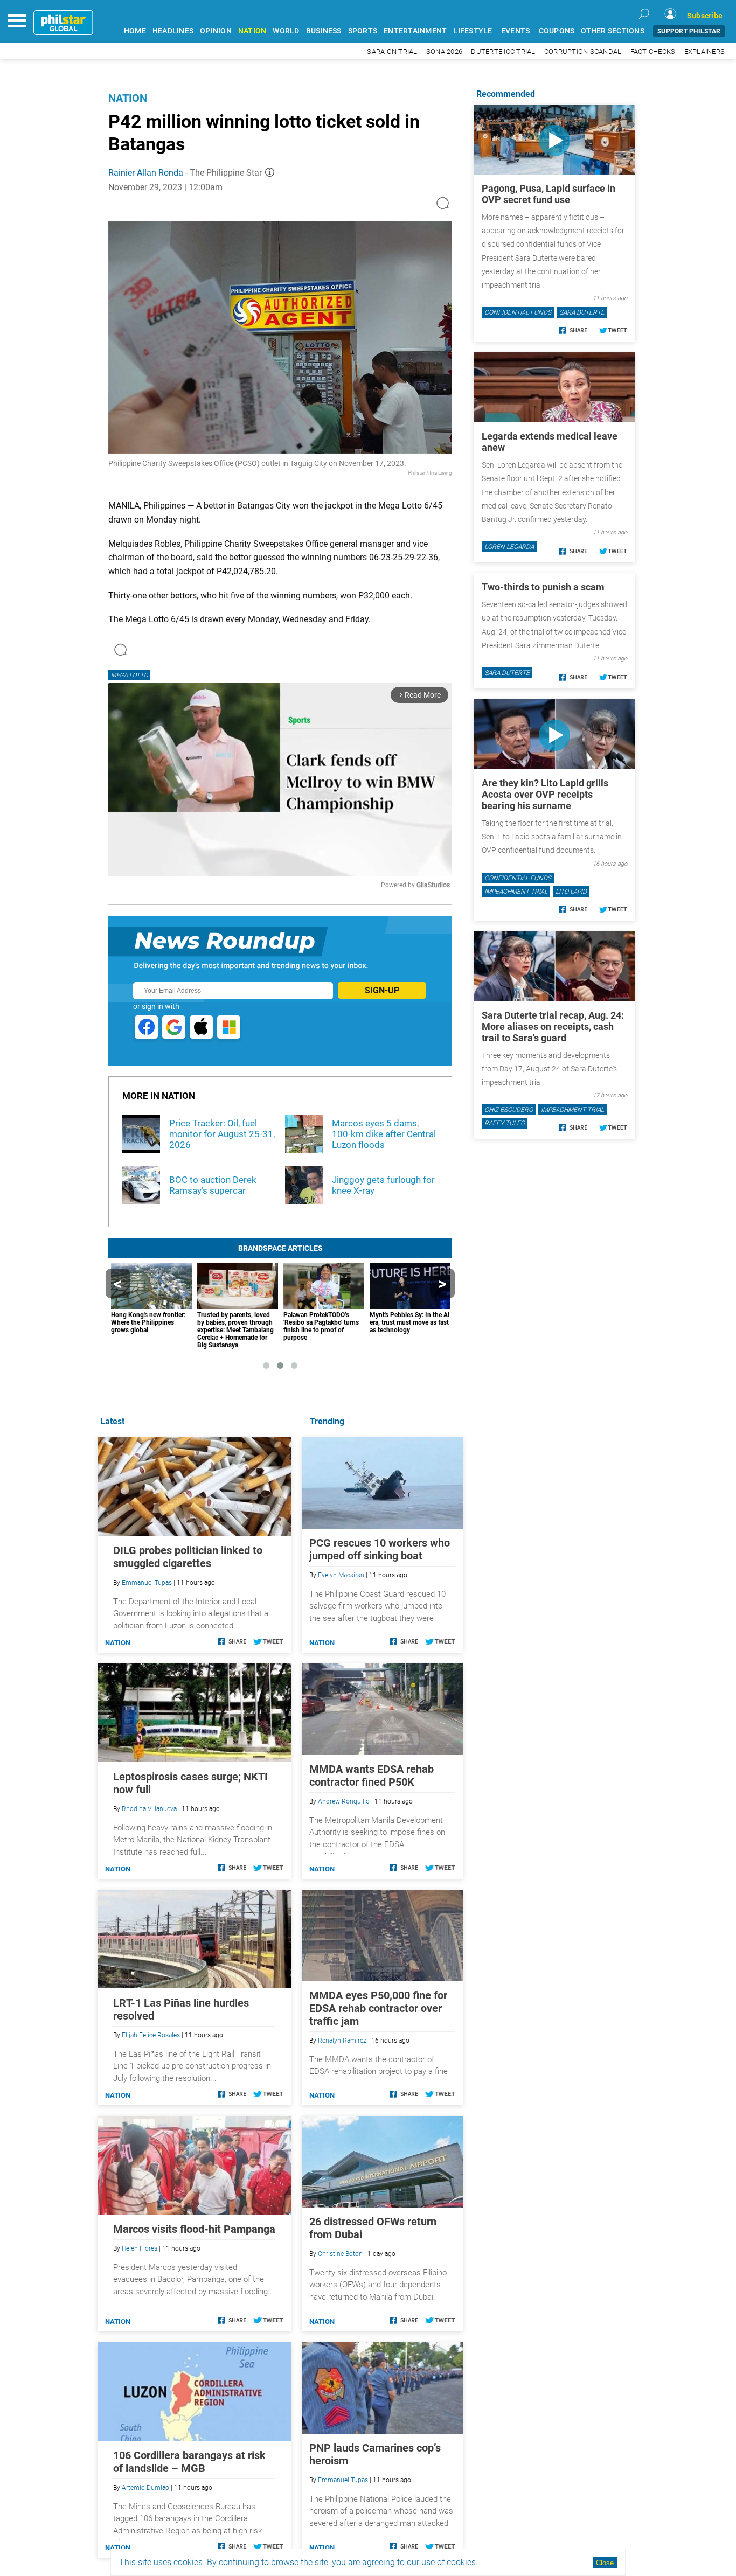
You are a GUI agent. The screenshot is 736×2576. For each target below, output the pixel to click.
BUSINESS (324, 31)
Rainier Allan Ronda (146, 173)
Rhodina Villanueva (149, 1809)
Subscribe (705, 16)
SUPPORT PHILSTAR (689, 31)
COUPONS (557, 31)
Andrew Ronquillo (344, 1801)
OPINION (216, 31)
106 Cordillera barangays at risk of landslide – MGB (189, 2462)
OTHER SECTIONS (613, 31)
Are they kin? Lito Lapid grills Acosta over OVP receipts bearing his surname (545, 794)
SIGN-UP (382, 990)
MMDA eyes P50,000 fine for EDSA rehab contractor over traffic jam (378, 2008)
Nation (128, 98)
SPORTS (363, 31)
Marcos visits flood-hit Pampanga (194, 2229)
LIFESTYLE (473, 31)
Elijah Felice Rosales (151, 2035)
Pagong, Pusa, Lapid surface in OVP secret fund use (548, 194)
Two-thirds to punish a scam (543, 587)
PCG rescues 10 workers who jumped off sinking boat (380, 1549)
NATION (252, 31)
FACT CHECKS (653, 51)
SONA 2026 (444, 51)
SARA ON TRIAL (392, 51)
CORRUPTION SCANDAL (583, 51)
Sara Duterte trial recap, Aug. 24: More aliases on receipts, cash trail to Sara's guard (553, 1026)
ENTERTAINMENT (415, 31)
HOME (135, 31)
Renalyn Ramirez (342, 2041)
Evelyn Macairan (341, 1575)
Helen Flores (140, 2248)
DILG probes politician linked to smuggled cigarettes (188, 1557)
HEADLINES (173, 31)
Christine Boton (340, 2254)
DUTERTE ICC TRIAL (503, 51)
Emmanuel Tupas (343, 2480)
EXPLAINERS (705, 51)
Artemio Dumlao (145, 2488)
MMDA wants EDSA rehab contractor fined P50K (372, 1776)
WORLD (286, 31)
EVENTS (516, 31)
